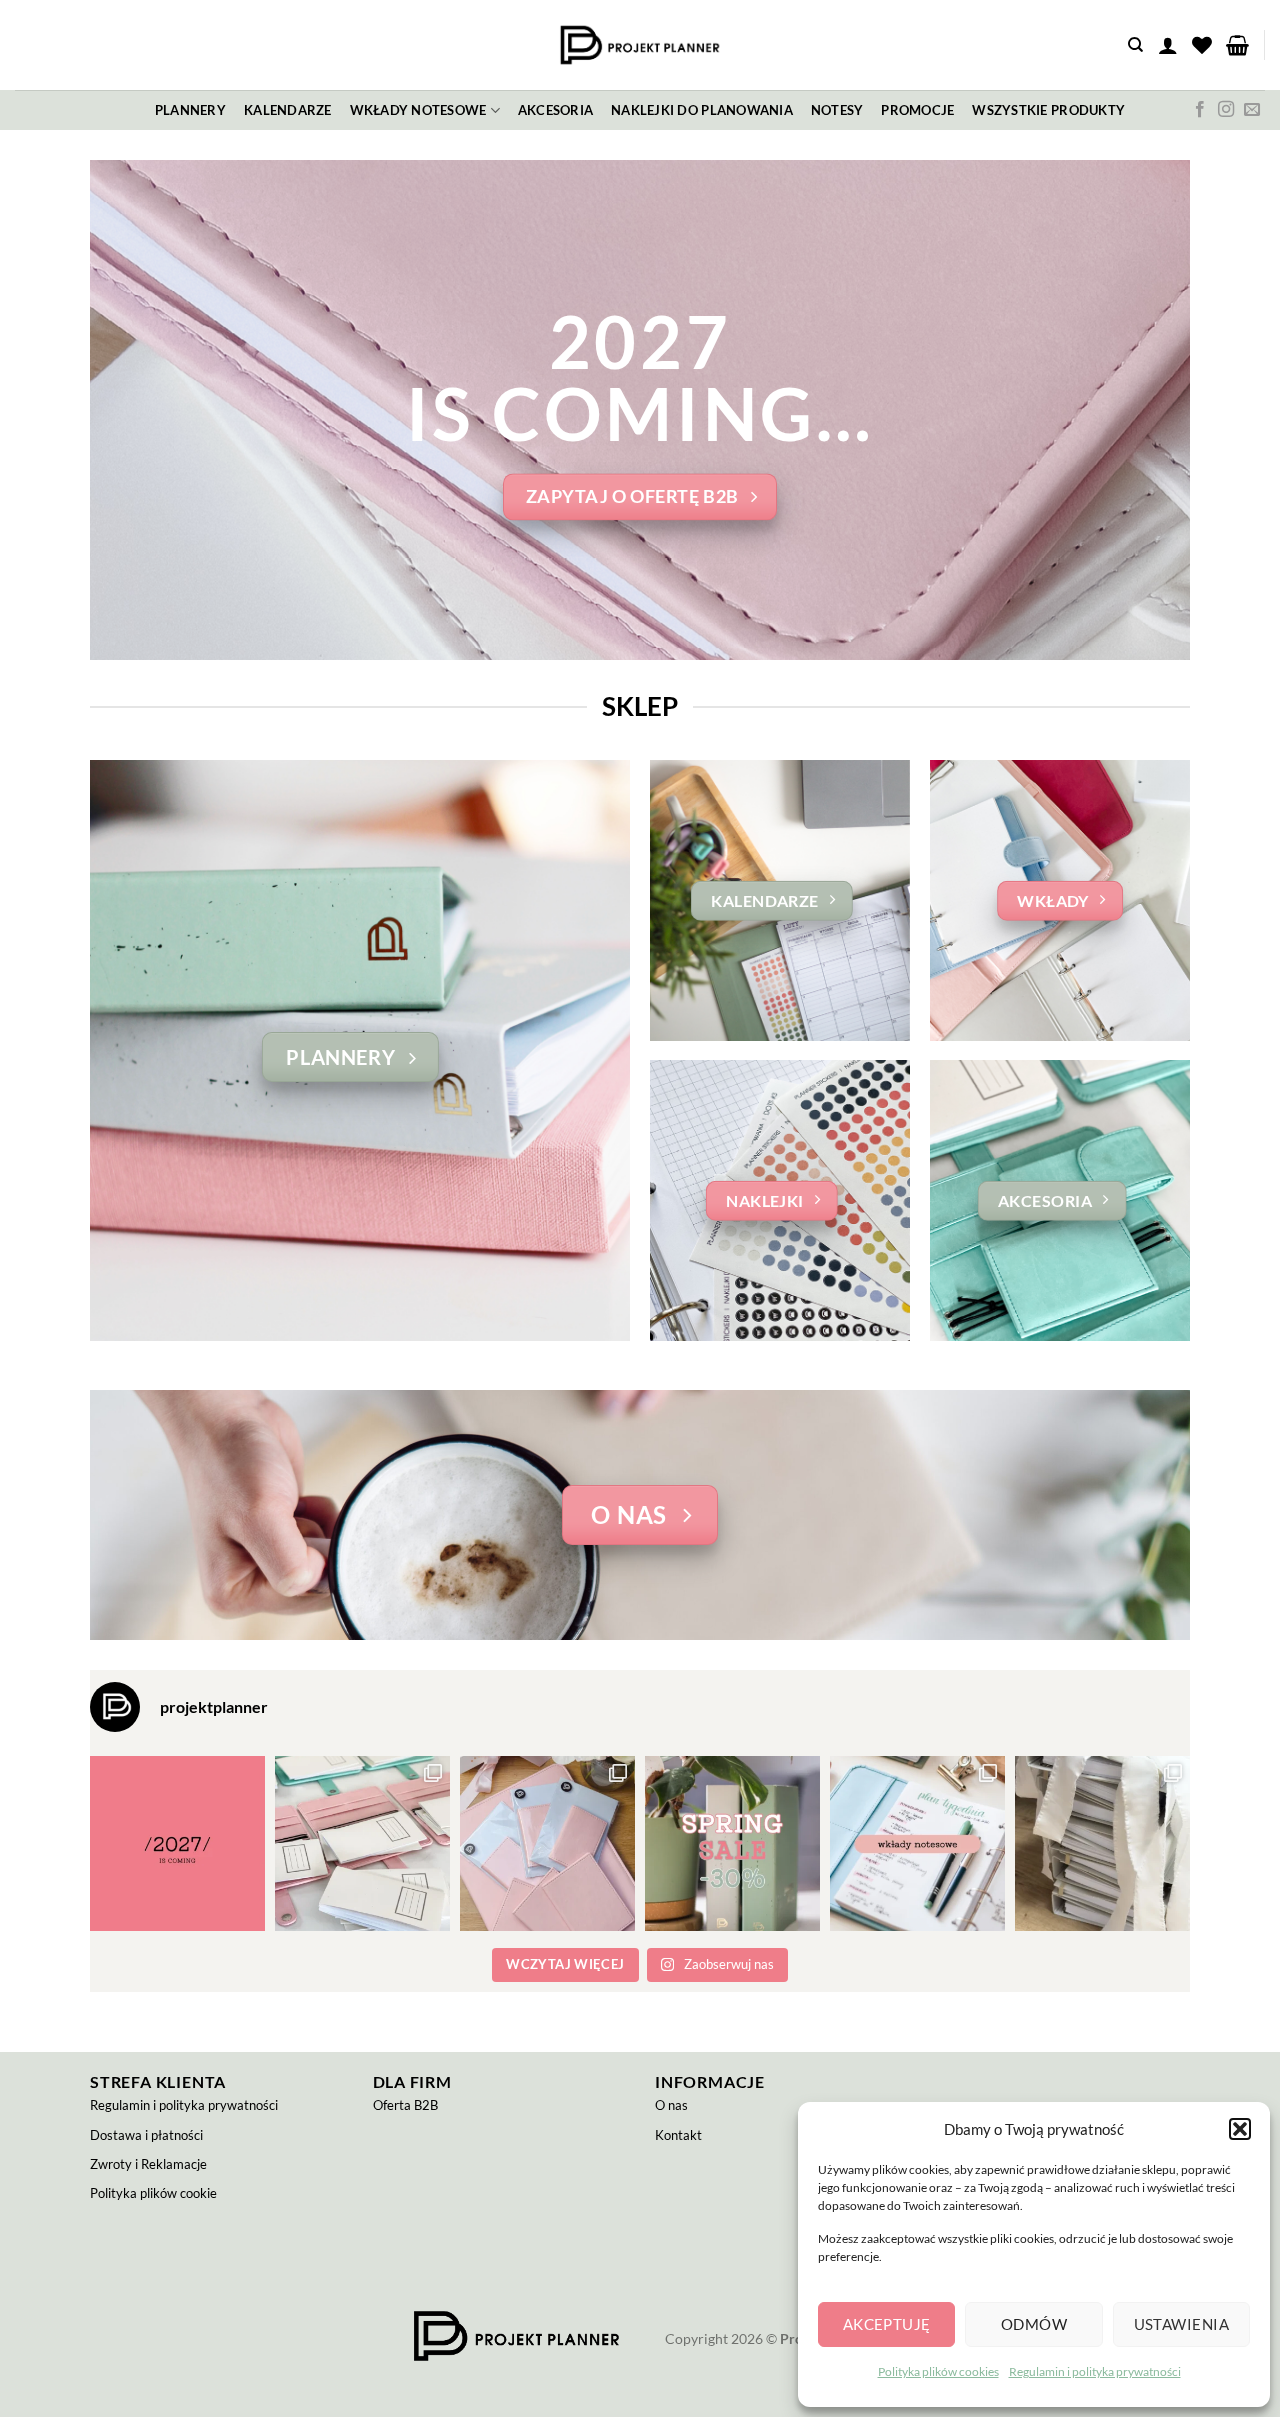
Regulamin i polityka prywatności (1095, 2371)
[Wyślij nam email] (1252, 110)
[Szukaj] (1135, 45)
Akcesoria (555, 110)
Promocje (917, 110)
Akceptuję (887, 2324)
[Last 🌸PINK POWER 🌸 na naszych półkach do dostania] (547, 1843)
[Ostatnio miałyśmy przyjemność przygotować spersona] (1102, 1843)
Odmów (1034, 2324)
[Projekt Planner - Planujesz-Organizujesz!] (640, 45)
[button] (1240, 2129)
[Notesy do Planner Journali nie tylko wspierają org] (362, 1843)
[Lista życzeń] (1202, 45)
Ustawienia (1182, 2324)
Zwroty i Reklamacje (148, 2164)
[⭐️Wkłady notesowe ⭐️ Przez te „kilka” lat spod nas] (917, 1843)
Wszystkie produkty (1048, 110)
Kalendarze (288, 110)
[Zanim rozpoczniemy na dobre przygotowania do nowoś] (732, 1843)
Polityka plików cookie (153, 2193)
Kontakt (678, 2135)
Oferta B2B (405, 2105)
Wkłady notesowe (418, 110)
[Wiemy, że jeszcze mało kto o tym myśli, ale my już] (177, 1843)
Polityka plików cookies (938, 2371)
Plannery (190, 110)
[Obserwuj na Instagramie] (1226, 110)
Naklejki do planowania (702, 110)
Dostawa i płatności (146, 2135)
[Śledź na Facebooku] (1200, 110)
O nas (671, 2105)
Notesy (837, 110)
